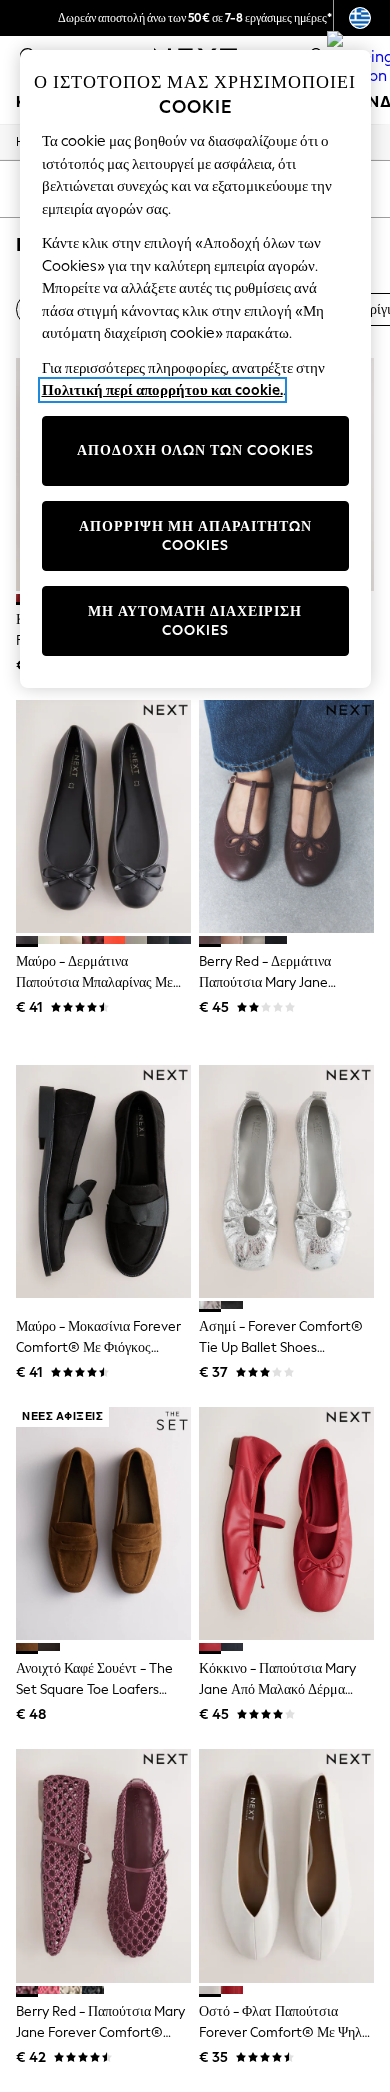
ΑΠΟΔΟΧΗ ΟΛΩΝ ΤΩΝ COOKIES (195, 450)
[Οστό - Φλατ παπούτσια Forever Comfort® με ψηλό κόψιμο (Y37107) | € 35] (286, 1865)
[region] (195, 369)
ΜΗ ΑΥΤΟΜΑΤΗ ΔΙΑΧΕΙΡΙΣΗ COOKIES (195, 621)
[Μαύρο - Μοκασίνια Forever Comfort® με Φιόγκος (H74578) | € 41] (103, 1181)
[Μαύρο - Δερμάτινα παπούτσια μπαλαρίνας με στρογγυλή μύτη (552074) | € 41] (103, 816)
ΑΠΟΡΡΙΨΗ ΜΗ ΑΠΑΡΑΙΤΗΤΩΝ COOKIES (195, 536)
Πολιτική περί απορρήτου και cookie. (162, 390)
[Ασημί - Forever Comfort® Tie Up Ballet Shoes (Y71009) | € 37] (286, 1181)
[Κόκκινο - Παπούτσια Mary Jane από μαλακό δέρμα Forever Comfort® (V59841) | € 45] (286, 1523)
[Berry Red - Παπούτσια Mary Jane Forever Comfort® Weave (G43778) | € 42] (103, 1865)
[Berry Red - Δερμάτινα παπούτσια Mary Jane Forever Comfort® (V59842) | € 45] (286, 816)
